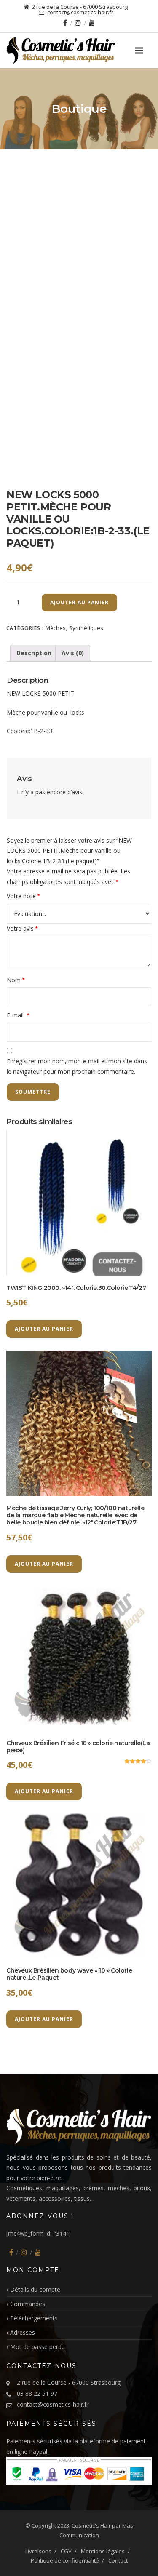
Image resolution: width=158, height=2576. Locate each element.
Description (34, 653)
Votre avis (22, 928)
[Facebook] (65, 23)
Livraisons (38, 2551)
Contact (118, 2560)
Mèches (56, 628)
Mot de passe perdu (37, 2347)
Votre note (23, 896)
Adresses (23, 2332)
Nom (16, 980)
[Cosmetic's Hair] (79, 51)
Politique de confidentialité (65, 2560)
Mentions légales (103, 2551)
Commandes (28, 2304)
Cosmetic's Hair (91, 2525)
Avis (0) (73, 653)
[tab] (34, 653)
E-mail (18, 1015)
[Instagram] (78, 23)
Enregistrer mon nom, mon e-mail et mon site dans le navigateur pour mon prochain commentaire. (77, 1066)
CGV (66, 2551)
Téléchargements (34, 2318)
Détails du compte (35, 2289)
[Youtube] (92, 23)
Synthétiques (86, 628)
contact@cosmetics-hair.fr (53, 2404)
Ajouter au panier (79, 602)
